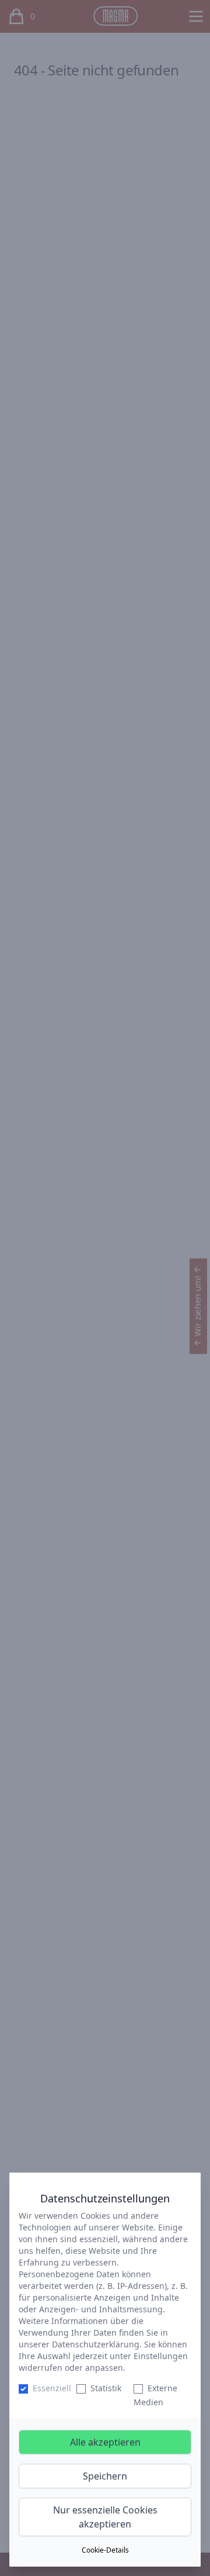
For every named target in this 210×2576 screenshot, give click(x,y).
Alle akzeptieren (105, 2442)
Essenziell (52, 2388)
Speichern (105, 2476)
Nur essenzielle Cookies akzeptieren (105, 2517)
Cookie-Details (105, 2550)
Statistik (106, 2388)
